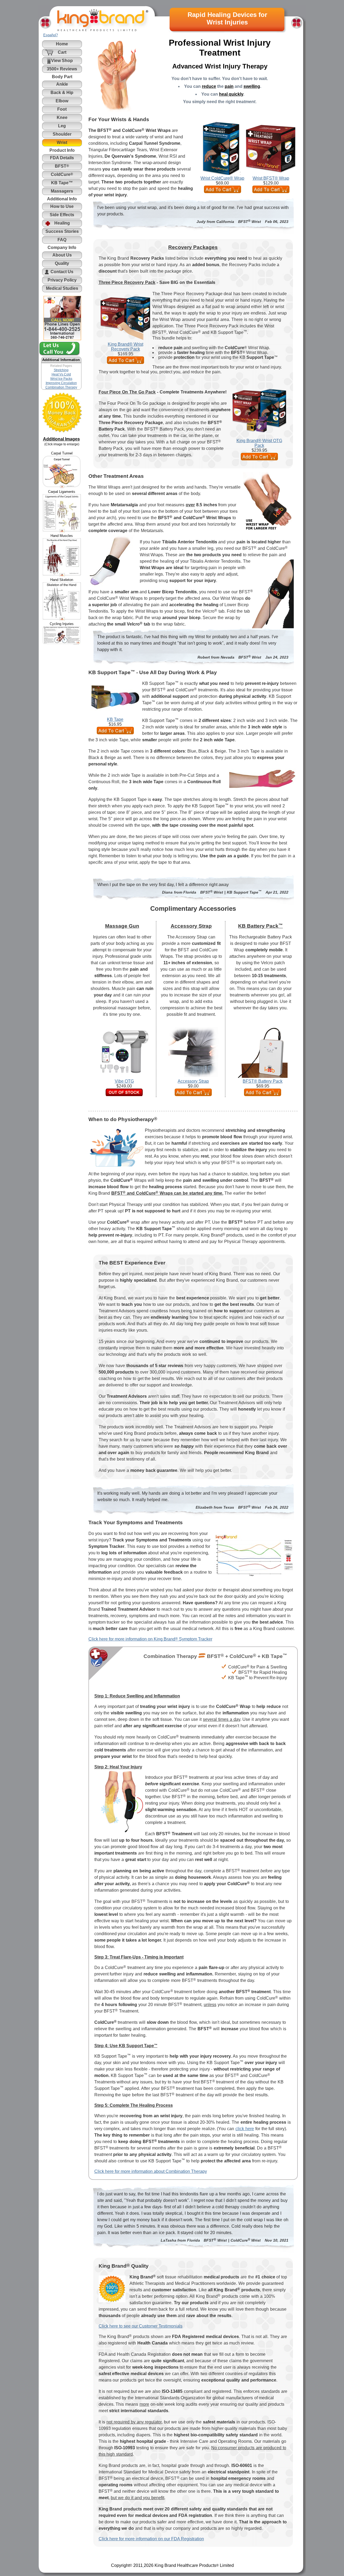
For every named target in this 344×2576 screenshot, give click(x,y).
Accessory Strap (193, 1081)
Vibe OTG (124, 1081)
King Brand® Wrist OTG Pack (259, 443)
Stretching (61, 370)
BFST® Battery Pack (263, 1081)
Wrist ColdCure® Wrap (222, 178)
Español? (51, 35)
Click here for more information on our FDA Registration (151, 2539)
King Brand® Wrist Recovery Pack (126, 347)
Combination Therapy (61, 387)
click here (245, 2129)
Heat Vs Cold (61, 374)
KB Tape (115, 719)
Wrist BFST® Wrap (271, 178)
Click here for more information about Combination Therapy (151, 2171)
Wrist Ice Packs (61, 379)
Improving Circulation (61, 383)
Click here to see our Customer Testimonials (141, 2326)
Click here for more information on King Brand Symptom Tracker (150, 1639)
